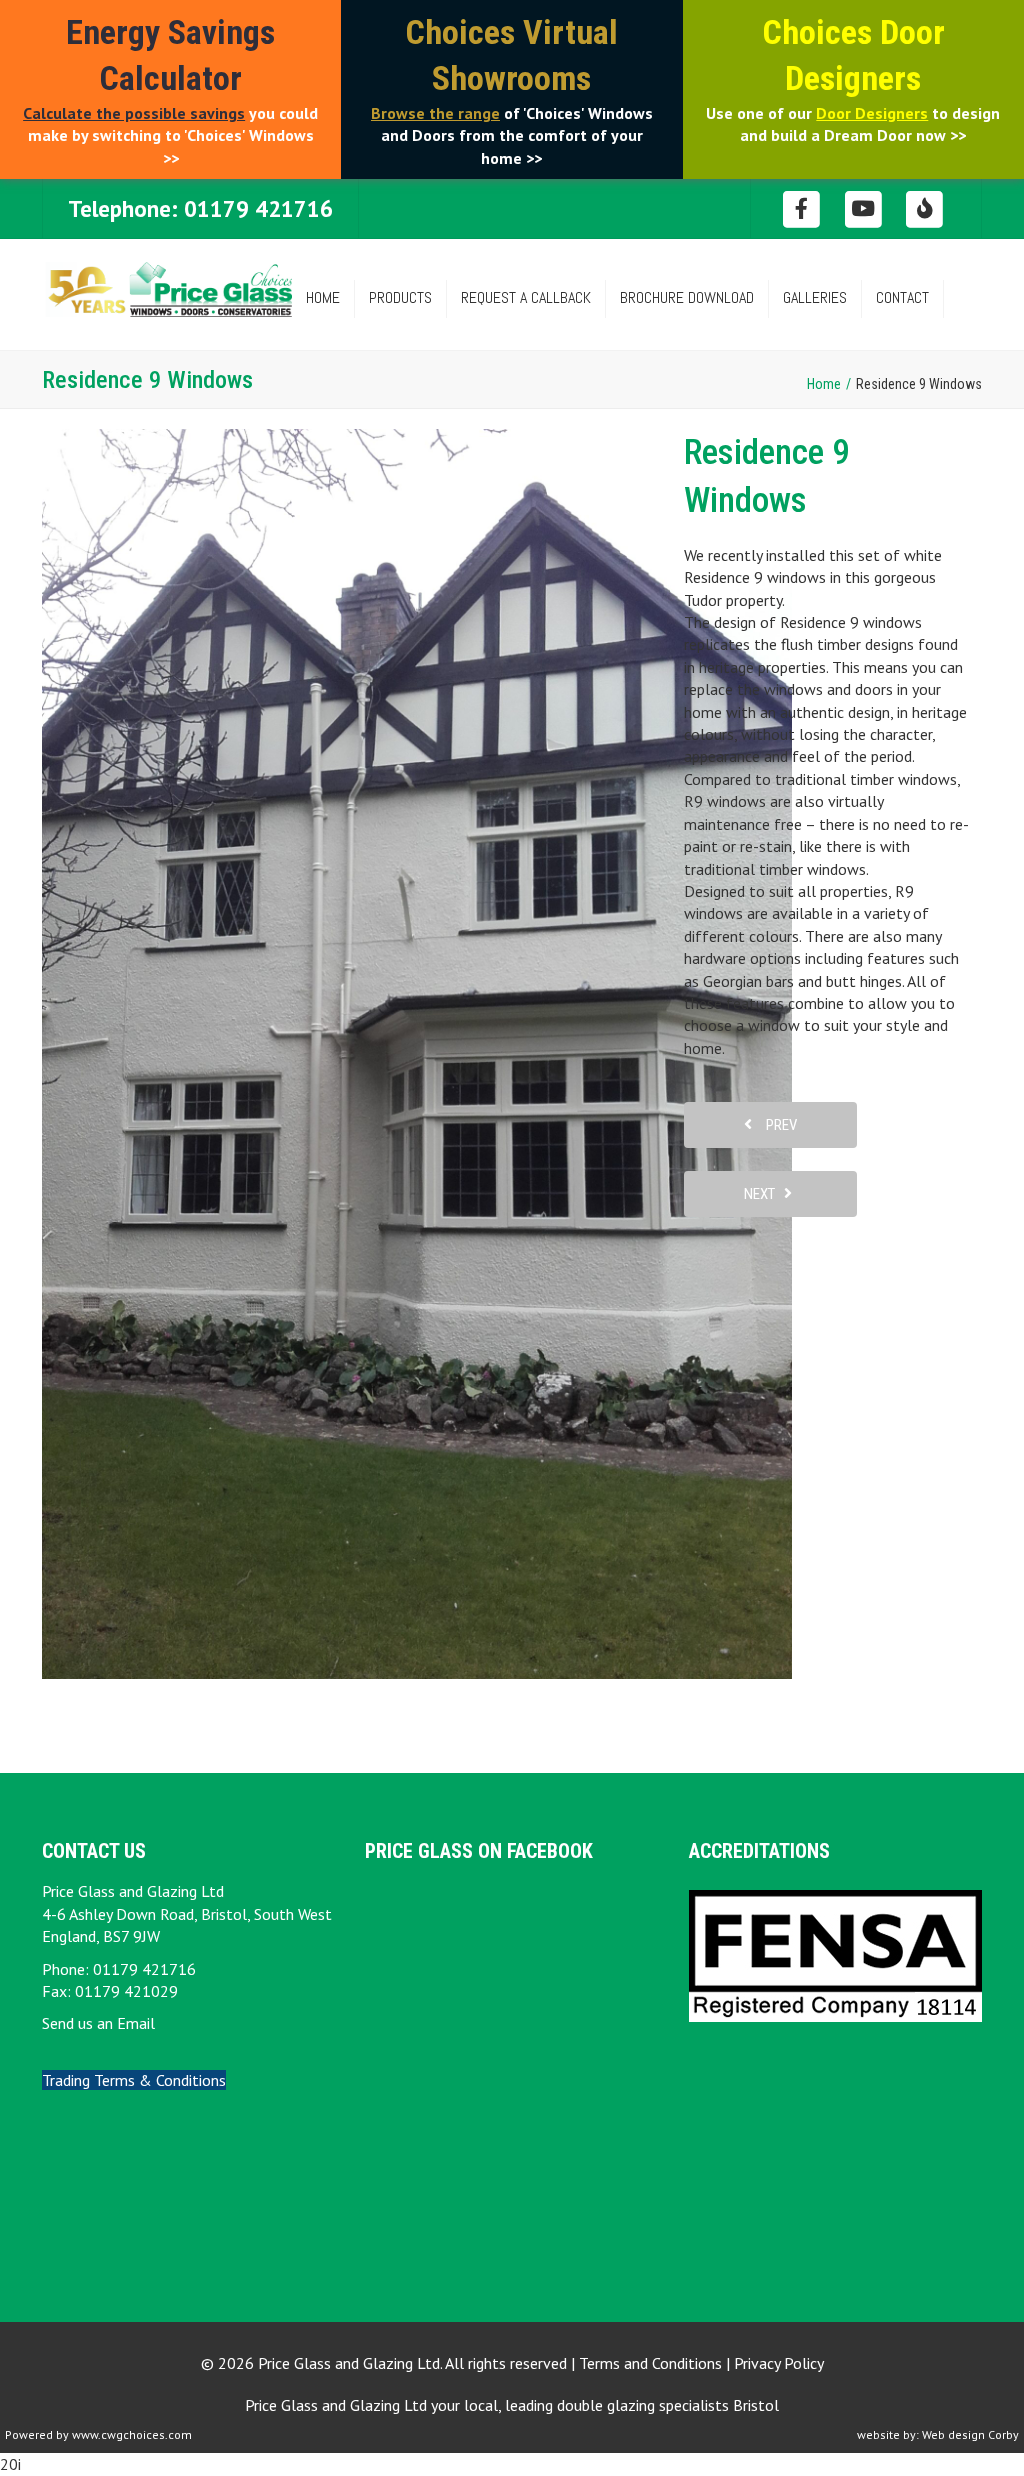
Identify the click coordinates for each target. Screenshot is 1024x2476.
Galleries (815, 297)
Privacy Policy (779, 2363)
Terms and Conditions (650, 2363)
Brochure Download (687, 297)
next (764, 1194)
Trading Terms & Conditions (134, 2080)
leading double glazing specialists (642, 2405)
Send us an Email (98, 2023)
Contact (902, 297)
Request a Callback (526, 297)
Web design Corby (970, 2434)
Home (824, 384)
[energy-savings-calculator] (925, 208)
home (323, 297)
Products (400, 297)
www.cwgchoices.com (132, 2434)
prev (777, 1125)
